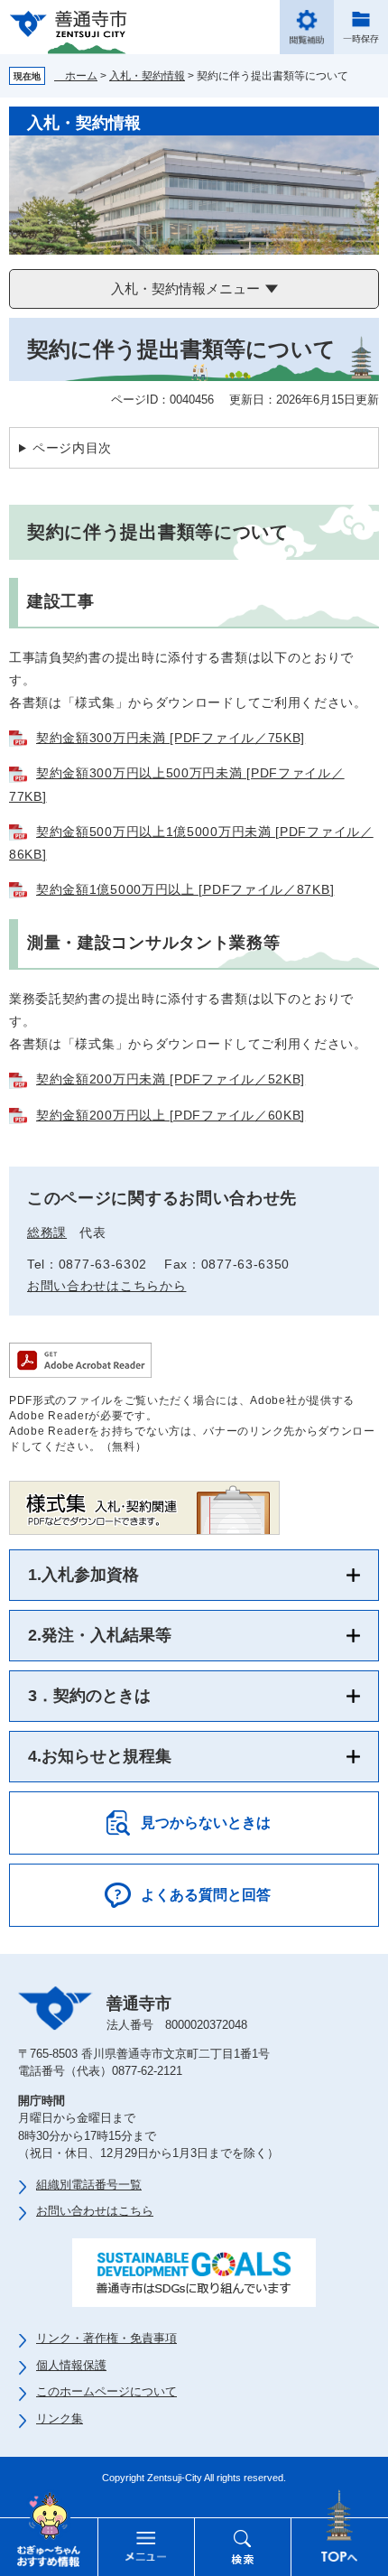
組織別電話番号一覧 (89, 2185)
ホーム (76, 76)
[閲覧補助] (307, 27)
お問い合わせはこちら (95, 2211)
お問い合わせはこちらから (106, 1286)
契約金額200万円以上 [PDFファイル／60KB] (171, 1115)
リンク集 (60, 2418)
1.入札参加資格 (83, 1575)
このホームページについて (106, 2391)
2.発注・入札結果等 (100, 1635)
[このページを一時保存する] (361, 27)
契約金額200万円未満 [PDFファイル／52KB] (171, 1079)
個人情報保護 (71, 2365)
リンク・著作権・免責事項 (106, 2338)
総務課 (47, 1232)
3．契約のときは (89, 1696)
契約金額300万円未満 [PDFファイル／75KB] (171, 738)
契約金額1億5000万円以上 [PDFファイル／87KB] (185, 889)
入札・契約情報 (147, 76)
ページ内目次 (72, 448)
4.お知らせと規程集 (100, 1756)
